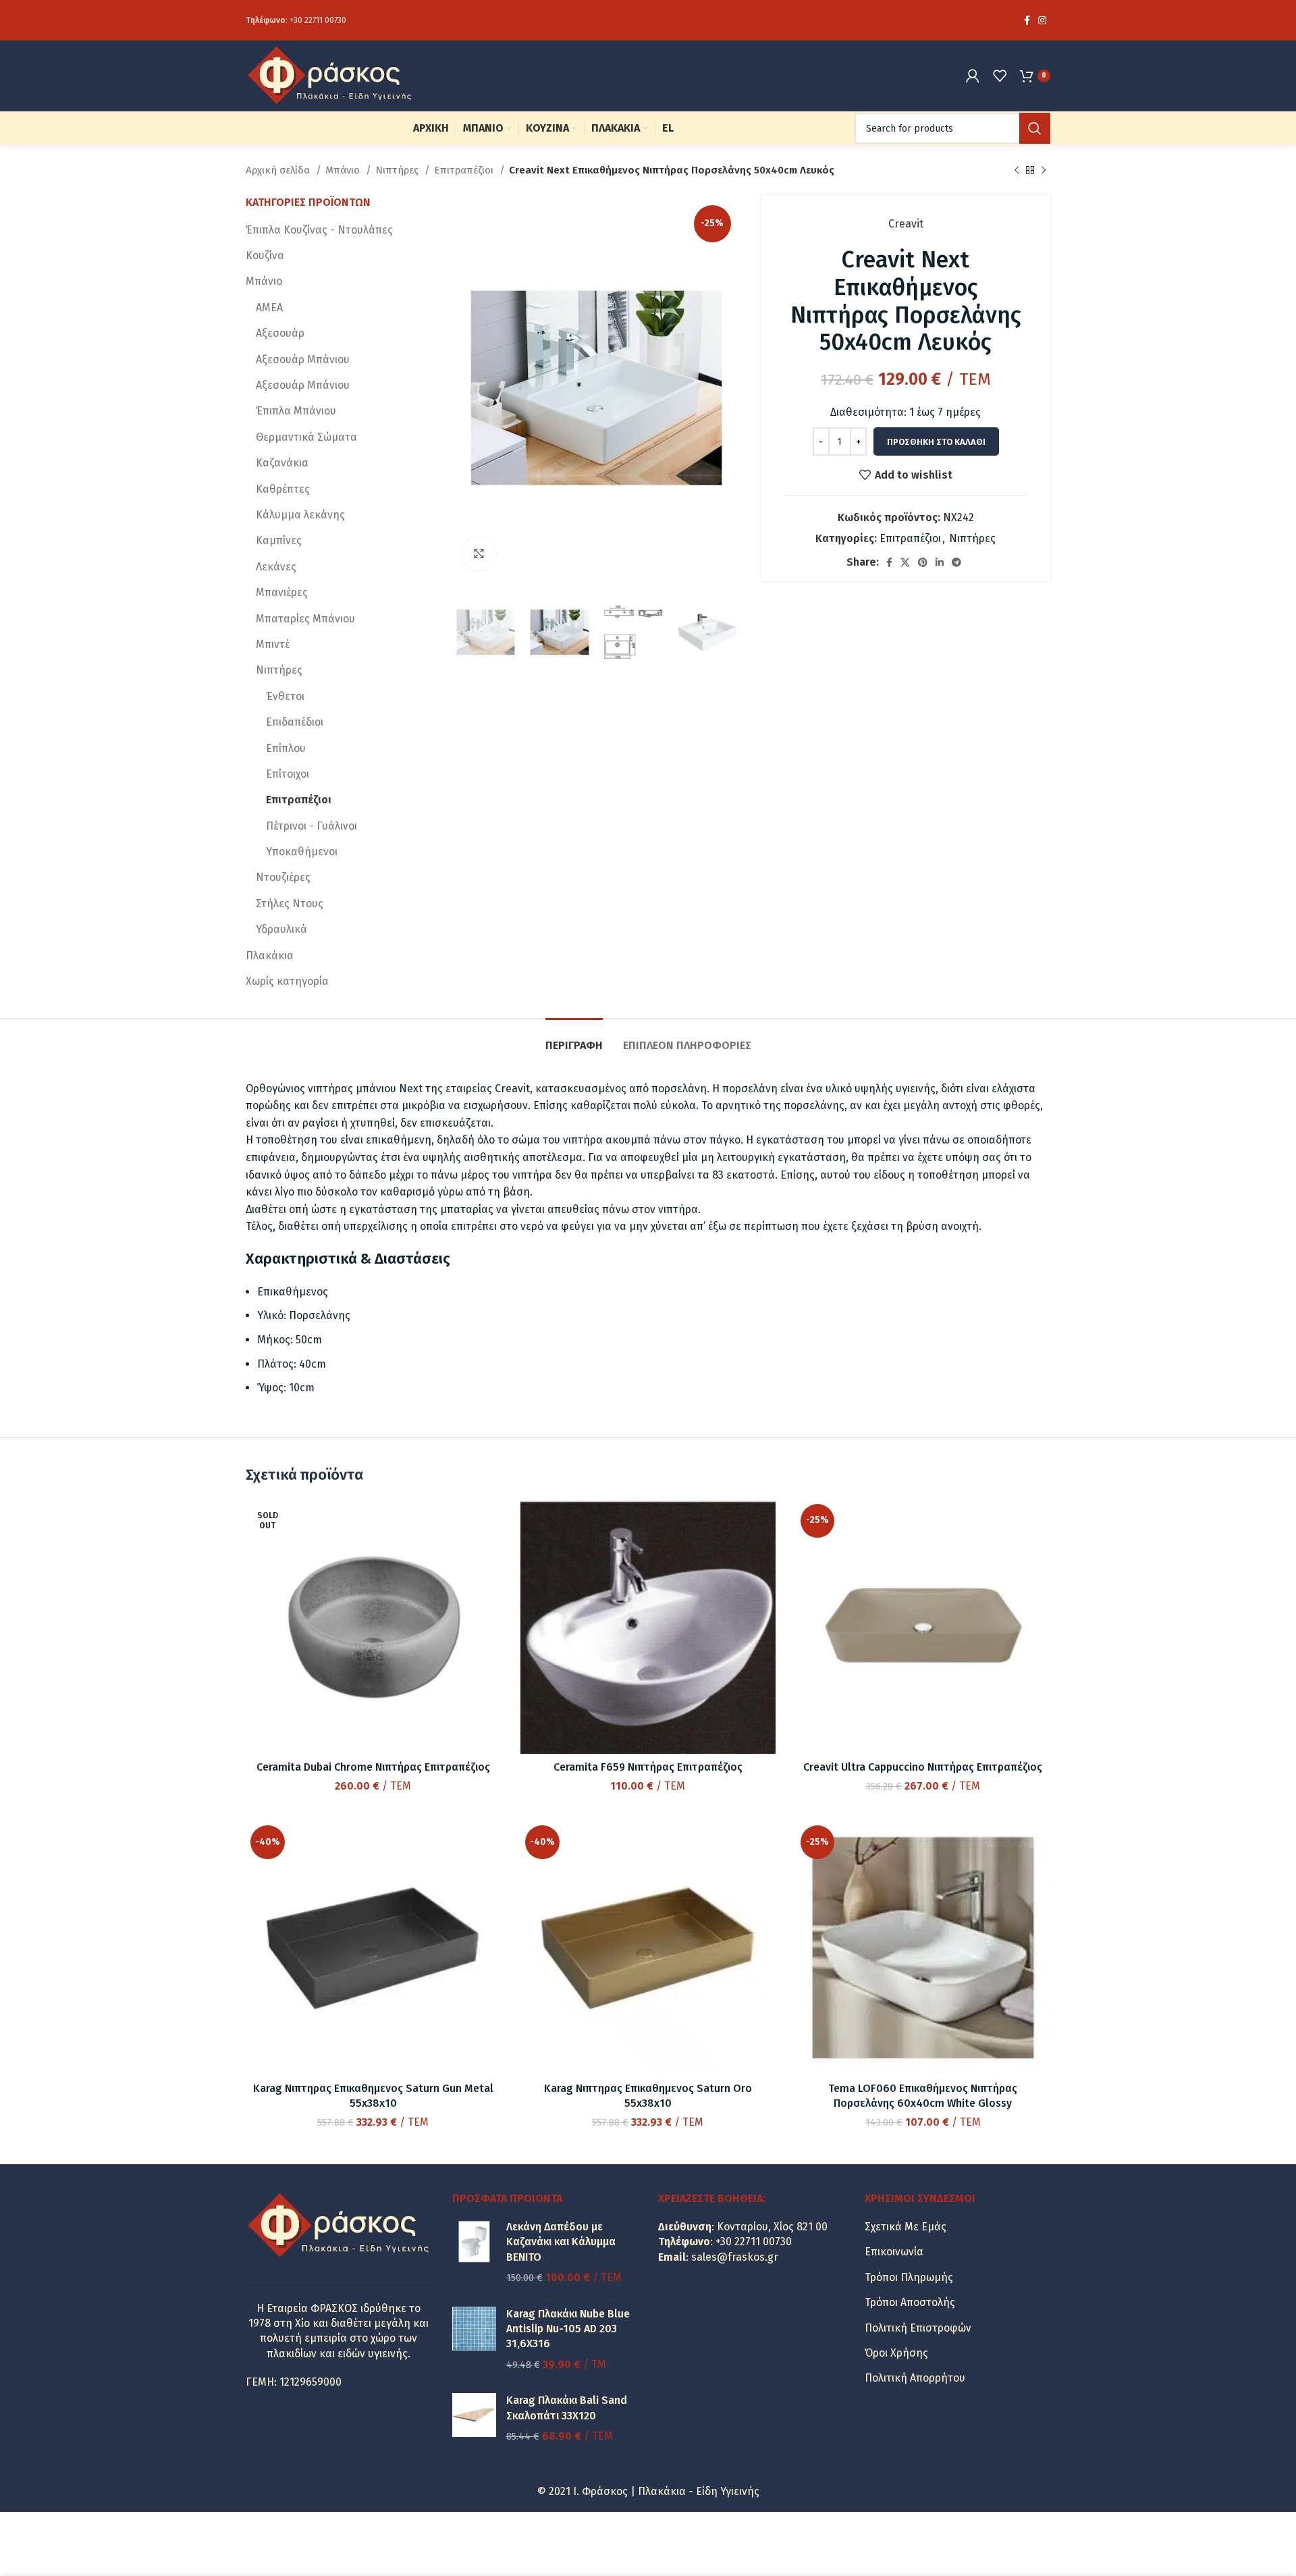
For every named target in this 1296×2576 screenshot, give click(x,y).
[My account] (973, 76)
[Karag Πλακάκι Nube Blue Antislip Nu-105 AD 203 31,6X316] (474, 2340)
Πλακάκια (270, 956)
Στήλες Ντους (290, 904)
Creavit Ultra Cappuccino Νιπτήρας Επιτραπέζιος (923, 1767)
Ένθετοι (285, 696)
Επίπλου (286, 748)
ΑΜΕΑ (269, 307)
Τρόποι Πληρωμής (909, 2277)
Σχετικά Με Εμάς (906, 2227)
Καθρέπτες (283, 489)
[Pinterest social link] (923, 562)
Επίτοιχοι (288, 774)
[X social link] (905, 562)
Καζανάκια (282, 463)
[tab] (574, 1039)
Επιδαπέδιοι (295, 722)
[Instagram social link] (1042, 20)
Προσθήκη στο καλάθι (936, 442)
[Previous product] (1017, 170)
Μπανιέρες (282, 592)
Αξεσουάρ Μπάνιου (303, 359)
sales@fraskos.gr (735, 2257)
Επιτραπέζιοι (465, 170)
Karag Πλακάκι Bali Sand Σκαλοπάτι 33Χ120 (567, 2408)
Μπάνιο (344, 170)
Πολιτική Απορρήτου (915, 2378)
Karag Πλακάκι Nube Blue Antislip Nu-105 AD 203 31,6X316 (568, 2329)
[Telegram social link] (956, 562)
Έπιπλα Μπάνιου (296, 411)
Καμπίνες (279, 540)
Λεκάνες (276, 567)
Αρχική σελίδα (279, 170)
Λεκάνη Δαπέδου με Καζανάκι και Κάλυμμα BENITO (561, 2242)
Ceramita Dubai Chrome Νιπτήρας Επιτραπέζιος (373, 1767)
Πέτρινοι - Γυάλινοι (312, 826)
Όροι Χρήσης (896, 2353)
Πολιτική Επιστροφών (918, 2328)
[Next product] (1044, 170)
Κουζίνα (265, 256)
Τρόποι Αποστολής (910, 2302)
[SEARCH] (1035, 128)
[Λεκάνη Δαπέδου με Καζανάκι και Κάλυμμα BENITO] (474, 2253)
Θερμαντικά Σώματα (306, 437)
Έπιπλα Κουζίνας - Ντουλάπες (319, 230)
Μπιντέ (273, 644)
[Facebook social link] (1027, 20)
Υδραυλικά (281, 929)
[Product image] (373, 1627)
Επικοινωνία (894, 2252)
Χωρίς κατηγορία (287, 981)
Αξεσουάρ (280, 333)
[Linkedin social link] (940, 562)
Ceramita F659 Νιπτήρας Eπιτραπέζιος (648, 1767)
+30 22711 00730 (318, 20)
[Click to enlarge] (479, 554)
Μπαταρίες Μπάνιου (305, 619)
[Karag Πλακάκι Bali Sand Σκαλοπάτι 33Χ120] (474, 2418)
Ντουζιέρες (283, 877)
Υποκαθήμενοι (302, 852)
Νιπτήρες (398, 170)
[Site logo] (330, 75)
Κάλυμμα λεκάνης (300, 515)
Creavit (906, 224)
